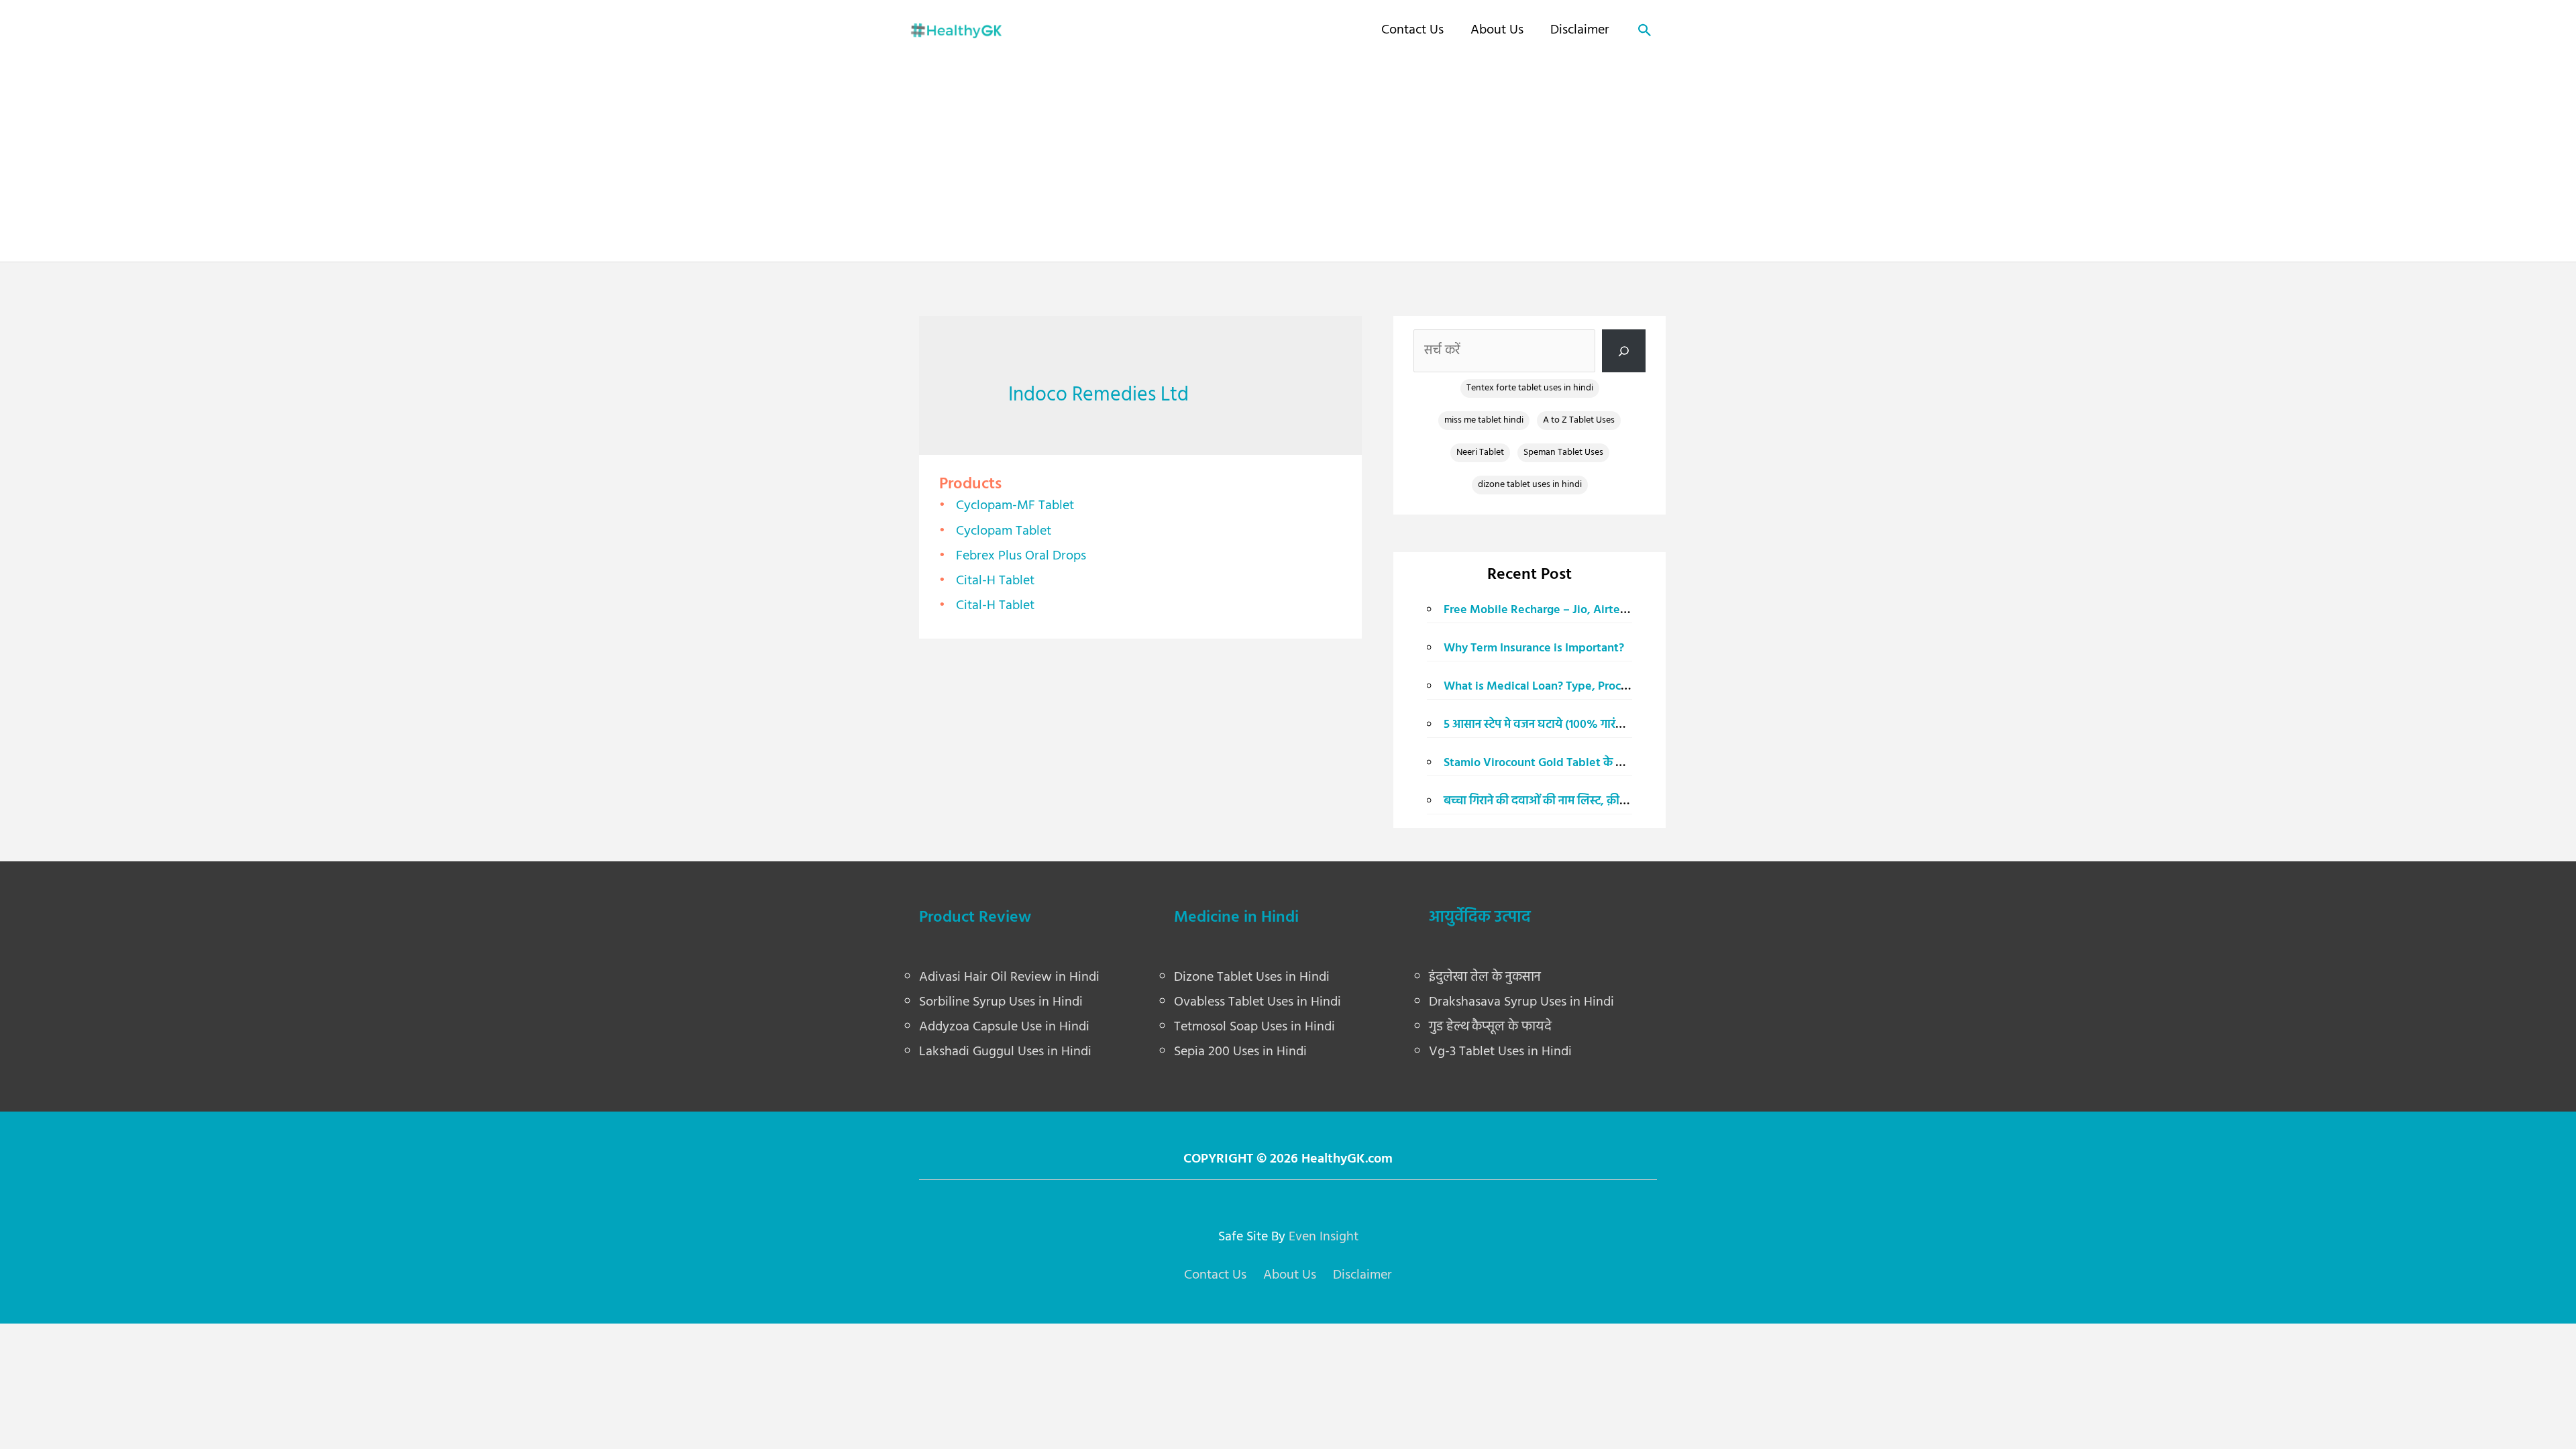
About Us (1497, 30)
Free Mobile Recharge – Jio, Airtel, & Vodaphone (1573, 610)
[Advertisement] (1288, 158)
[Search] (1624, 351)
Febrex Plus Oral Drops (1021, 556)
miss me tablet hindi (1484, 420)
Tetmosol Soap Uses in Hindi (1254, 1027)
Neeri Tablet (1480, 452)
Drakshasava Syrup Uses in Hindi (1521, 1002)
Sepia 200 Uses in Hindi (1240, 1052)
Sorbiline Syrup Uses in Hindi (1001, 1002)
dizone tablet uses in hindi (1530, 485)
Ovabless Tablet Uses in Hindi (1257, 1002)
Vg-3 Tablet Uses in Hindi (1500, 1052)
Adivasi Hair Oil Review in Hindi (1009, 977)
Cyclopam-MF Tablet (1015, 506)
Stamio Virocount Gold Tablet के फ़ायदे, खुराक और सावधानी (1591, 763)
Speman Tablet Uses (1563, 452)
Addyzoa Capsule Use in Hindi (1004, 1027)
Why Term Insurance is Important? (1534, 648)
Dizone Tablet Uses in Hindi (1252, 977)
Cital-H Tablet (995, 581)
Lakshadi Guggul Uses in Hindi (1005, 1052)
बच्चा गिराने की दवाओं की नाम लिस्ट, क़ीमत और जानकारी (1568, 801)
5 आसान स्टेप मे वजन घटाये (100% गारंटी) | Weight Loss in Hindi (1596, 725)
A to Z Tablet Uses (1579, 420)
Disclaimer (1580, 30)
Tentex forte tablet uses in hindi (1530, 388)
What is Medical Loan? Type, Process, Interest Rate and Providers (1617, 687)
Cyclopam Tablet (1004, 531)
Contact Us (1412, 30)
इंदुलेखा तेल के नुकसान (1485, 977)
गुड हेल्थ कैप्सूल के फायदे (1490, 1027)
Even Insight (1324, 1237)
